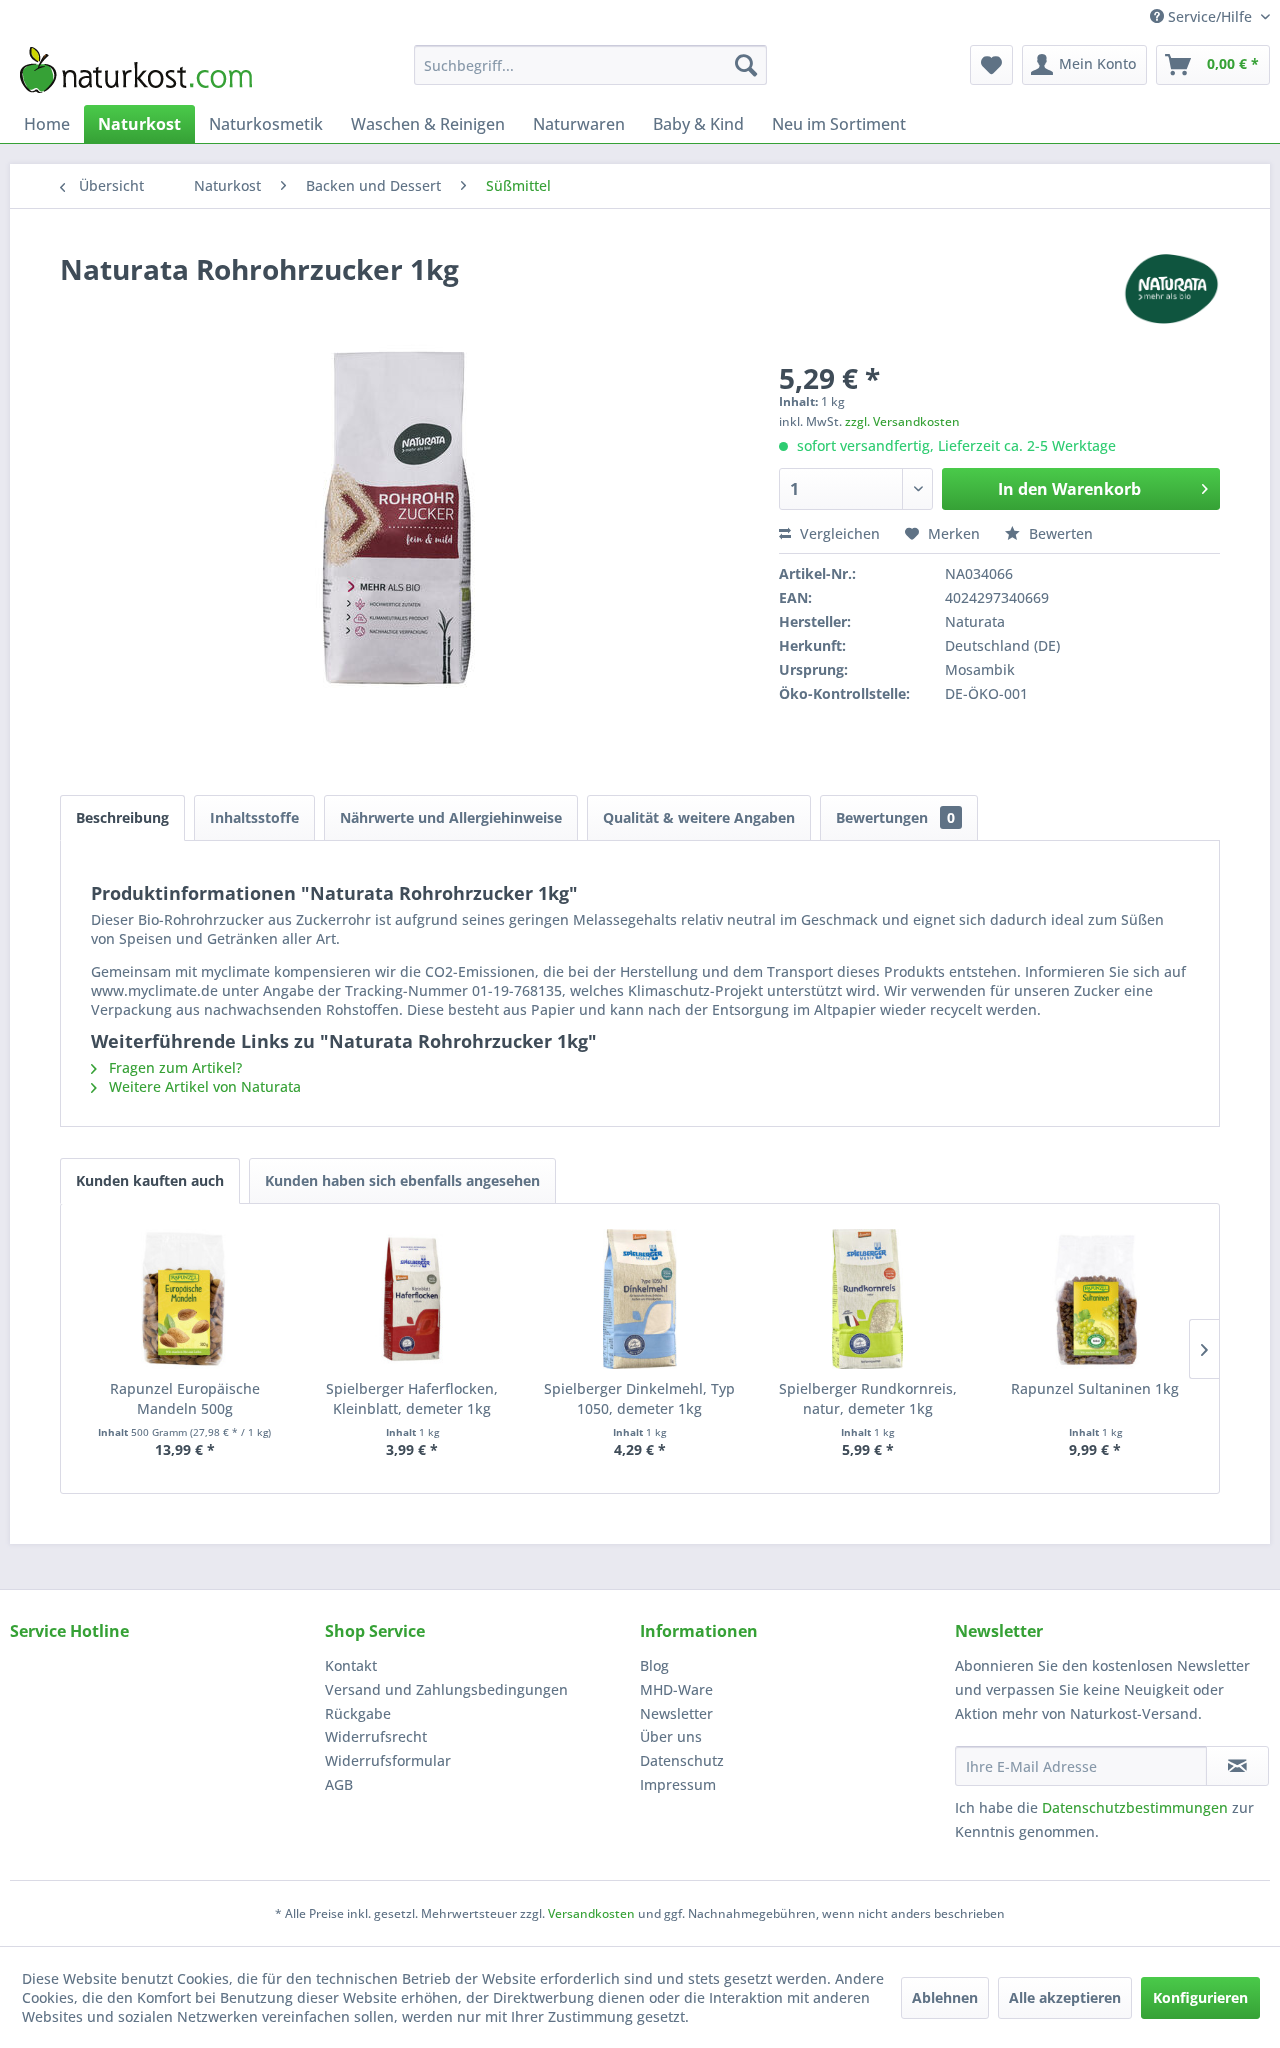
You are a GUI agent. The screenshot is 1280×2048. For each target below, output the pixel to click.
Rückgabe (358, 1713)
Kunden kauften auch (150, 1180)
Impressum (678, 1784)
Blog (654, 1665)
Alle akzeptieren (1065, 1997)
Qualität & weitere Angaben (699, 817)
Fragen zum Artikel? (173, 1067)
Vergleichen (838, 533)
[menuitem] (590, 65)
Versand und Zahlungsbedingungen (446, 1689)
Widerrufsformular (388, 1760)
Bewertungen (895, 817)
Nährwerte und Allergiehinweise (451, 817)
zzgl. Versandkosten (902, 421)
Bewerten (1059, 533)
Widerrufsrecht (376, 1736)
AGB (339, 1784)
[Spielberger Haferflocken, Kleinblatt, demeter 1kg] (413, 1299)
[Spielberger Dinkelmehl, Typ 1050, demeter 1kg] (640, 1299)
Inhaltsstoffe (254, 817)
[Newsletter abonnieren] (1237, 1766)
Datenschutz (682, 1760)
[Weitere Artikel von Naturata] (1170, 289)
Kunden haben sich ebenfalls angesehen (402, 1180)
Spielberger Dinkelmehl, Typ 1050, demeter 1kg (639, 1398)
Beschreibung (122, 817)
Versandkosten (591, 1913)
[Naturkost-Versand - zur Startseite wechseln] (136, 70)
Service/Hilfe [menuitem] (1210, 16)
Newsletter (676, 1713)
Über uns (671, 1736)
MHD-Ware (676, 1689)
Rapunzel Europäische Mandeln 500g (185, 1398)
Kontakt (351, 1665)
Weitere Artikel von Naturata (203, 1086)
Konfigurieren (1200, 1997)
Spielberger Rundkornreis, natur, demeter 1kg (868, 1398)
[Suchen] (746, 65)
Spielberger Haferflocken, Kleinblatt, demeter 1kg (412, 1398)
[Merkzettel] (991, 65)
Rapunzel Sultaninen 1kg (1095, 1388)
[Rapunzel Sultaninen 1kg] (1095, 1299)
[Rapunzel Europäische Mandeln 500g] (185, 1299)
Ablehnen (945, 1997)
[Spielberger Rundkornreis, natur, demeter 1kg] (868, 1299)
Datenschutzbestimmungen (1135, 1807)
